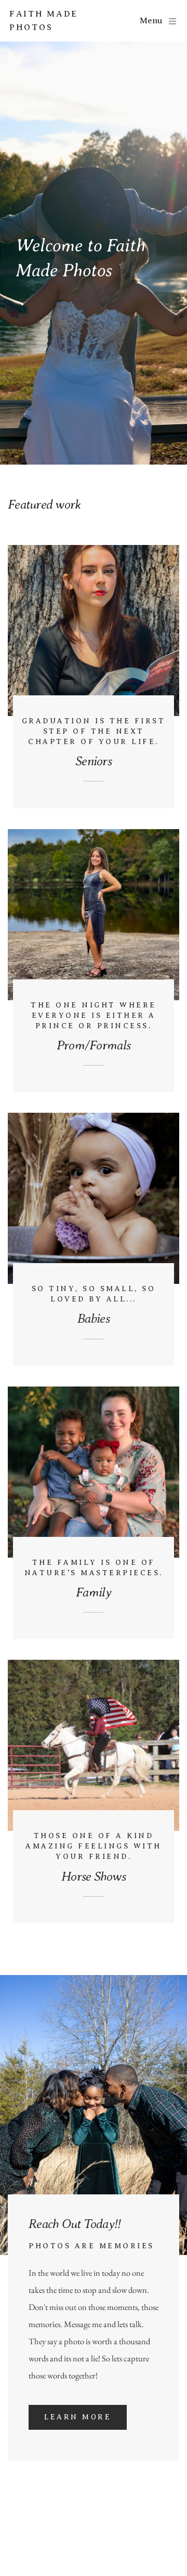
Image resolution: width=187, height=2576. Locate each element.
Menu (151, 21)
